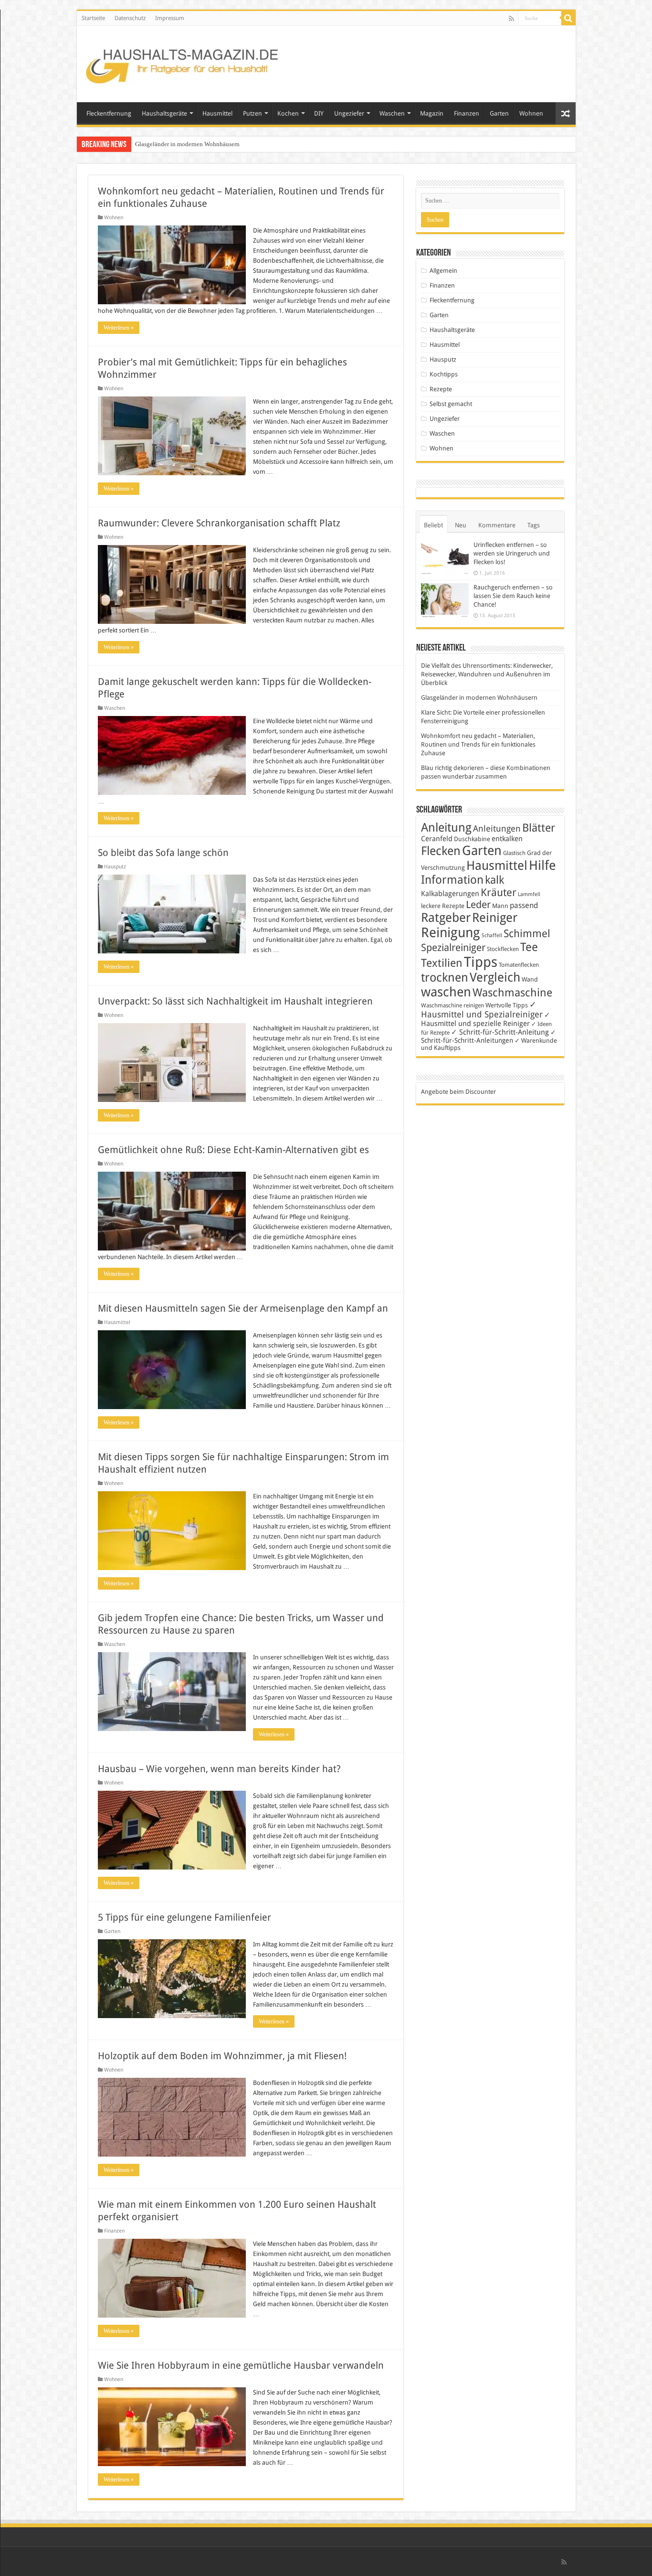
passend (524, 905)
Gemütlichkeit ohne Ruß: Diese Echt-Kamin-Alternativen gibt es (233, 1150)
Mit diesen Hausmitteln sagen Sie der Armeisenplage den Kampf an (243, 1308)
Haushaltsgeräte (164, 113)
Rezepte (441, 389)
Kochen (288, 113)
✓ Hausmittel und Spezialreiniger (482, 1009)
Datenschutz (130, 18)
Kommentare (497, 525)
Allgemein (443, 271)
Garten (499, 113)
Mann (500, 906)
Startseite (93, 18)
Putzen (252, 113)
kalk (494, 880)
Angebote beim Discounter (458, 1092)
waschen (446, 992)
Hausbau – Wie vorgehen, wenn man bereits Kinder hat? (219, 1769)
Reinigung (451, 933)
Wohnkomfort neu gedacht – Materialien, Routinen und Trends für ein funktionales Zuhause (478, 744)
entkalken (507, 839)
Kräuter (499, 893)
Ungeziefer (349, 113)
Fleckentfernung (109, 113)
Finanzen (467, 113)
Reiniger (495, 918)
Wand (530, 979)
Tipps (481, 962)
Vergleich (495, 977)
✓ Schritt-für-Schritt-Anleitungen (489, 1036)
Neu (461, 525)
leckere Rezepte (443, 906)
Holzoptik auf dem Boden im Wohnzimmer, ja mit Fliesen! (222, 2056)
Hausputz (115, 867)
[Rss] (511, 19)
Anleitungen (497, 829)
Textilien (442, 963)
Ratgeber (446, 918)
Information (452, 880)
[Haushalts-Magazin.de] (183, 62)
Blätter (539, 828)
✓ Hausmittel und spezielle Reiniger (486, 1019)
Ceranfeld (437, 839)
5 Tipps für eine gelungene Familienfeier (184, 1917)
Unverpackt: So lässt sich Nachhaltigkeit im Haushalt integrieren (235, 1001)
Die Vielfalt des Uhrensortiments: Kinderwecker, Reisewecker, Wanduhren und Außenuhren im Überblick (487, 674)
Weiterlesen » (119, 328)
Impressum (170, 18)
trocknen (445, 978)
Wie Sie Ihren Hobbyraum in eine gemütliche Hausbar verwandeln (241, 2365)
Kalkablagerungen (450, 894)
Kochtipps (444, 374)
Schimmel (527, 934)
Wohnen (531, 113)
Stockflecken (503, 949)
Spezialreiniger (453, 948)
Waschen (392, 113)
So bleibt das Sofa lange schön (163, 853)
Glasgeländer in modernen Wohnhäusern (479, 698)
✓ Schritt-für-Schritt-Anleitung (500, 1032)
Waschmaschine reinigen (452, 1005)
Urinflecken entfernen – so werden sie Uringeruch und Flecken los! (512, 553)
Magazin (432, 113)
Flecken (441, 851)
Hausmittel (217, 113)
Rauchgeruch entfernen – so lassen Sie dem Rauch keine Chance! (513, 596)
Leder (478, 904)
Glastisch (514, 853)
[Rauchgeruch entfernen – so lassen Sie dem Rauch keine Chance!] (445, 601)
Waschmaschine (512, 993)
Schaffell (492, 935)
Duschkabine (472, 839)
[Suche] (568, 18)
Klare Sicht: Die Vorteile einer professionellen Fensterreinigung (217, 144)
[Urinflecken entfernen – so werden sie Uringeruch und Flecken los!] (445, 558)
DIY (319, 113)
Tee (529, 947)
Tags (534, 525)
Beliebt (433, 525)
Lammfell (529, 894)
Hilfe (542, 866)
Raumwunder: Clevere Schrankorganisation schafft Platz (219, 523)
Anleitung (446, 828)
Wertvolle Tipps (507, 1005)
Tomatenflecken (519, 965)
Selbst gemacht (451, 404)
